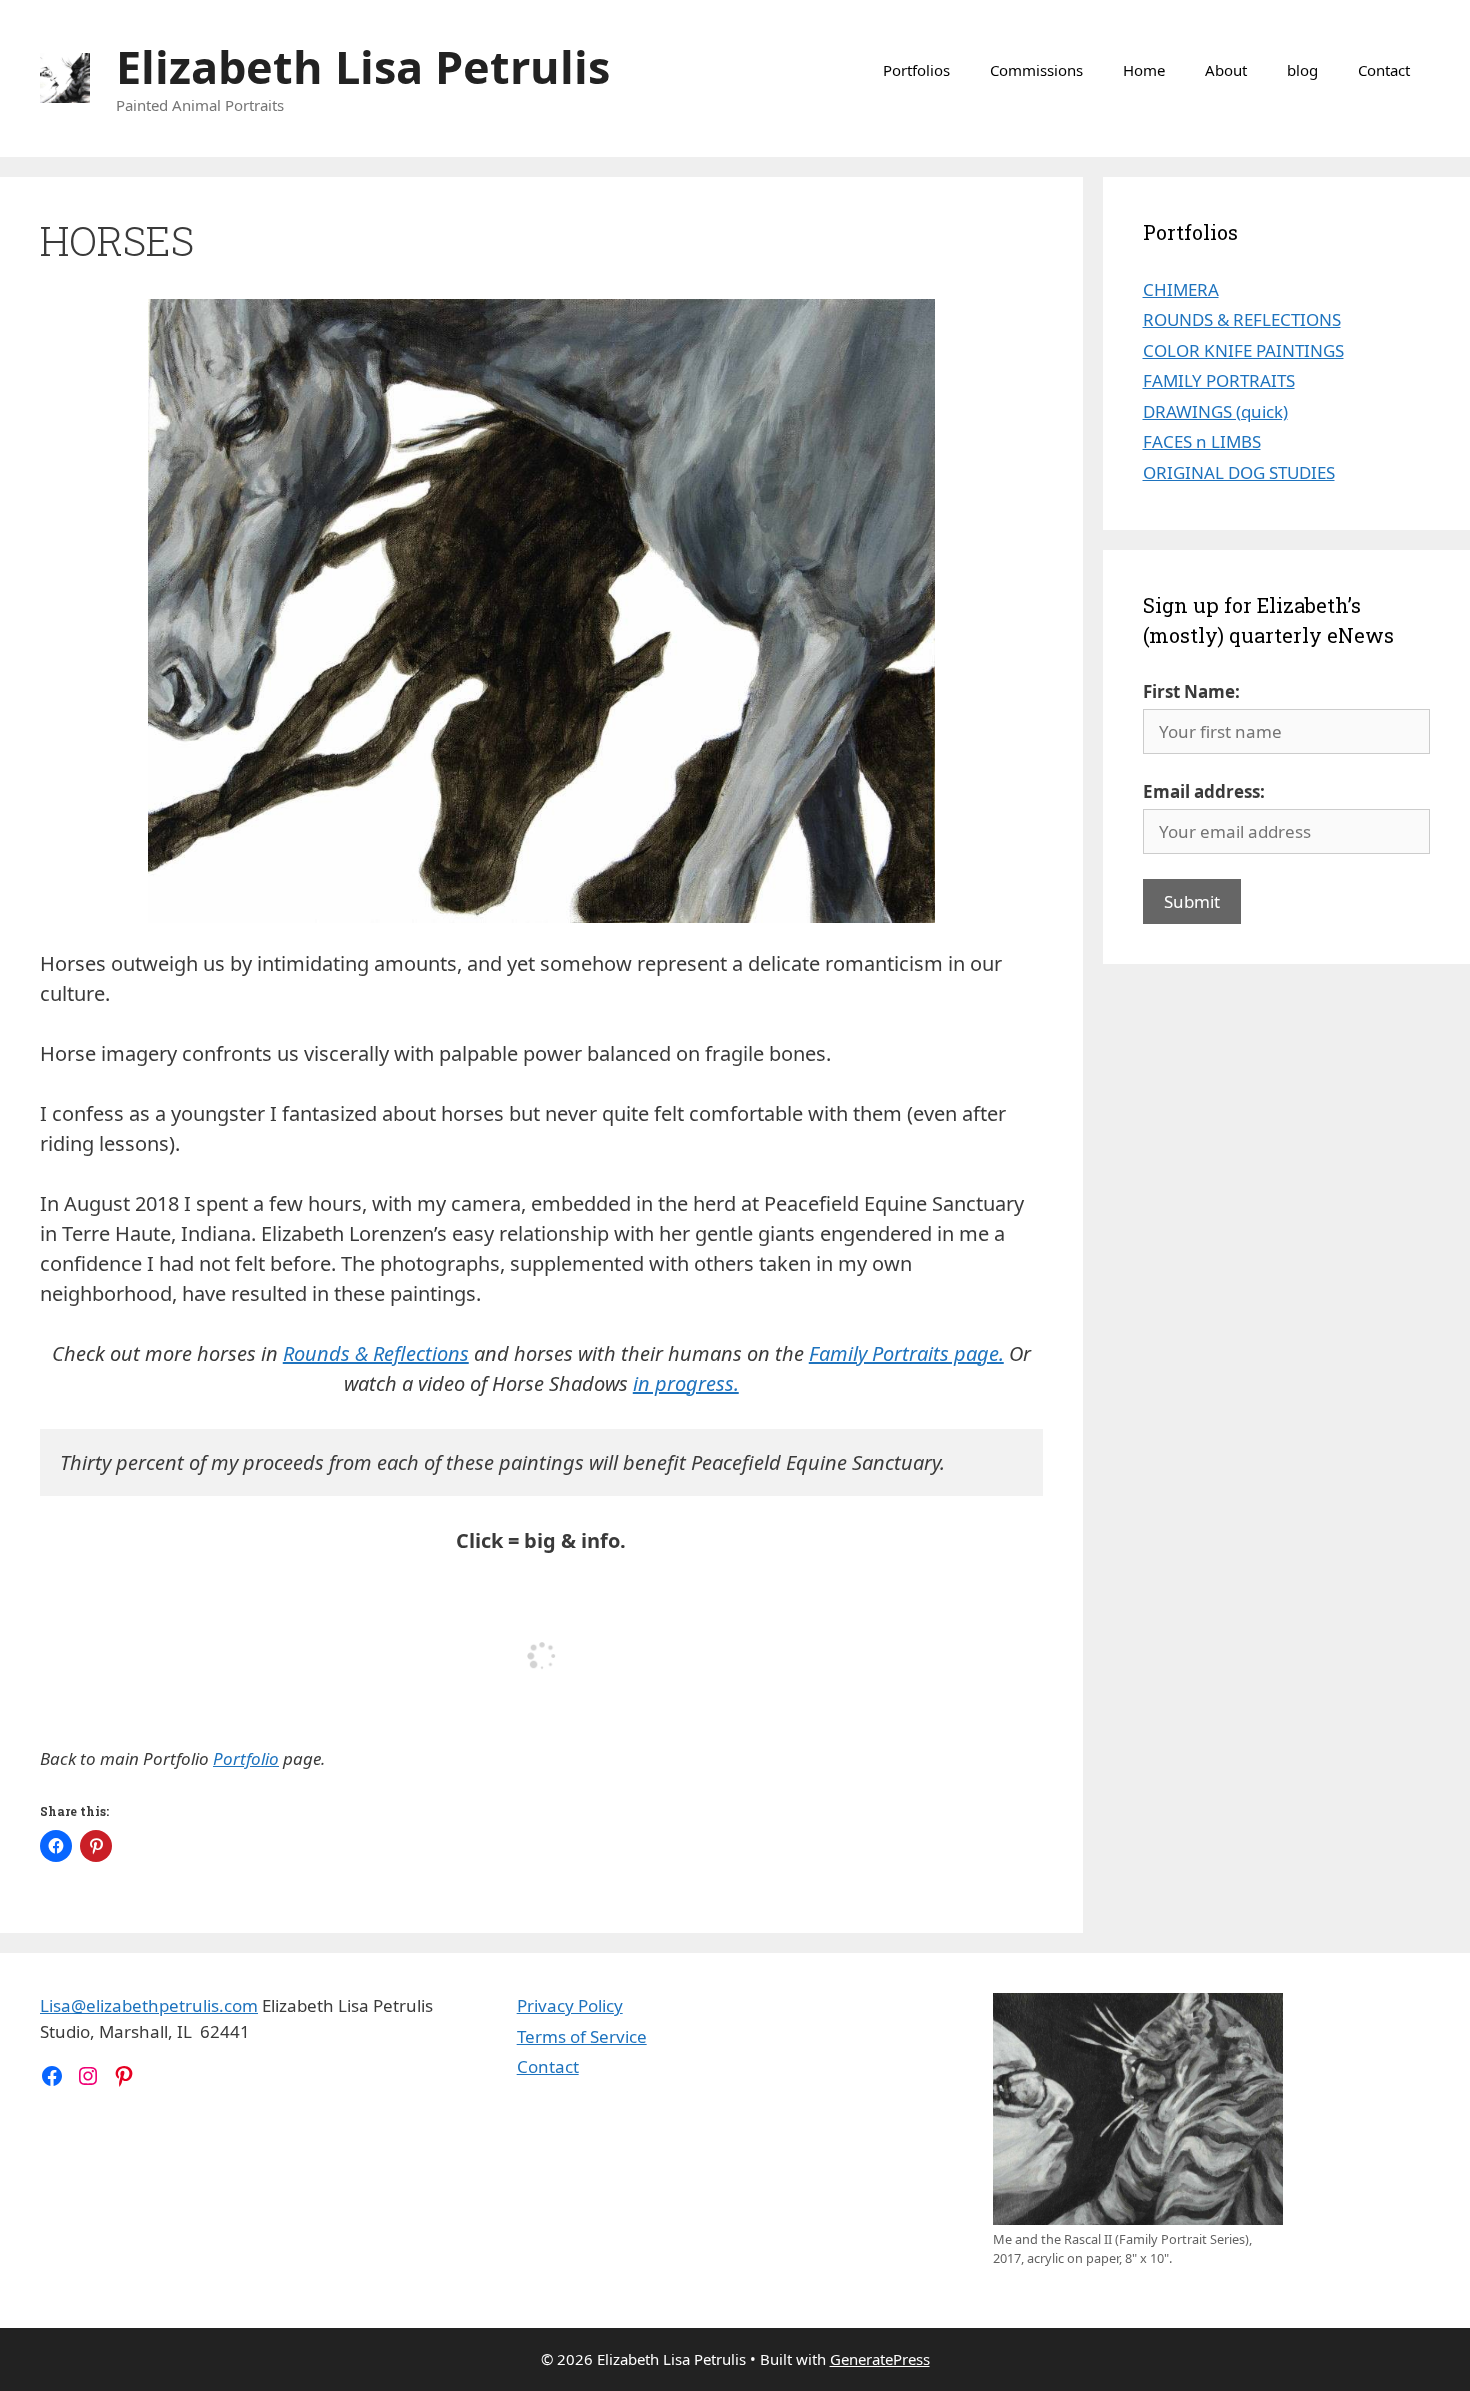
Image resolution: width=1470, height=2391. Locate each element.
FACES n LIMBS (1202, 441)
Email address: (1204, 791)
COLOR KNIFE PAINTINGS (1243, 350)
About (1226, 70)
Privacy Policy (570, 2005)
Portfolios (916, 70)
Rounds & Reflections (376, 1353)
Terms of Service (582, 2036)
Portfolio (246, 1758)
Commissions (1036, 70)
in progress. (686, 1383)
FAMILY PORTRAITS (1219, 380)
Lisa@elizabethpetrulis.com (149, 2005)
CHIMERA (1181, 289)
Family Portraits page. (906, 1353)
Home (1144, 70)
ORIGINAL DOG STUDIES (1239, 472)
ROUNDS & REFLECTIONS (1242, 319)
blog (1302, 70)
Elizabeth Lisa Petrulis (363, 66)
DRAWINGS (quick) (1215, 411)
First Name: (1191, 691)
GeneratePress (880, 2359)
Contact (1384, 70)
